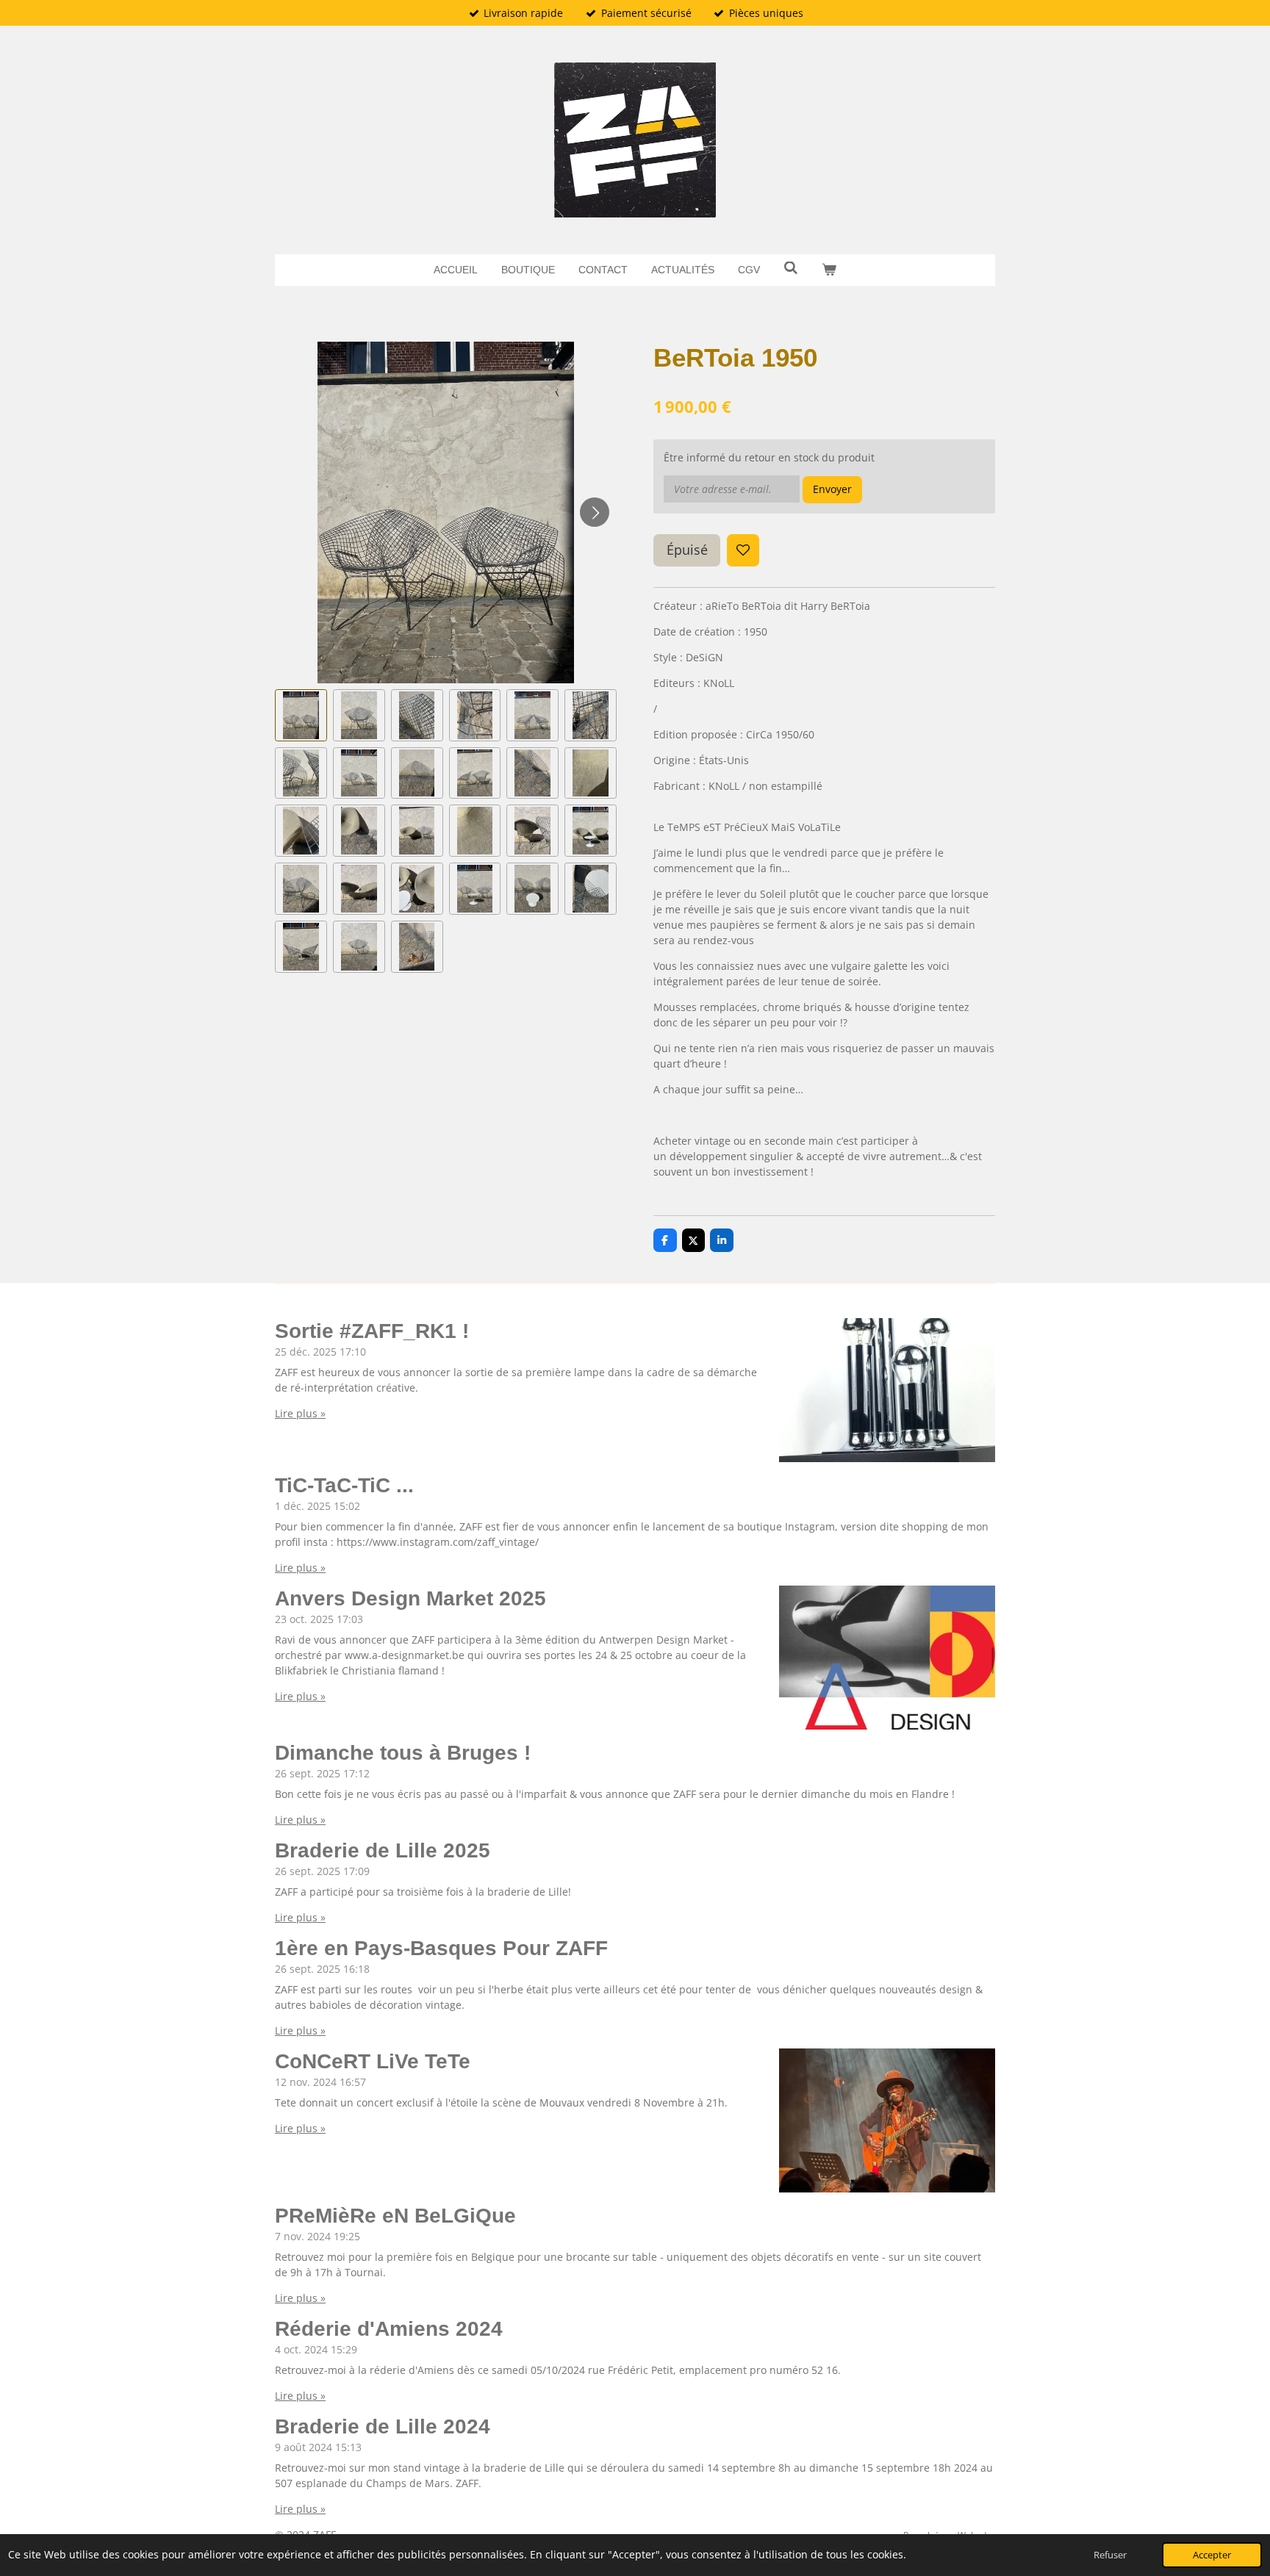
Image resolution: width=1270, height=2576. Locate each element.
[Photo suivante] (595, 512)
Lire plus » (300, 1413)
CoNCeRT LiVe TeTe (373, 2061)
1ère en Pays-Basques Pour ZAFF (441, 1948)
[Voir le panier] (829, 270)
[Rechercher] (791, 268)
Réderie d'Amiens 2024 (389, 2329)
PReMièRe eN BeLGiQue (395, 2216)
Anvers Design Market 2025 (410, 1598)
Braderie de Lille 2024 (383, 2426)
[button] (301, 715)
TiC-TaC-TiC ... (344, 1485)
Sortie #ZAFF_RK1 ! (372, 1331)
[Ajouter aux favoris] (743, 550)
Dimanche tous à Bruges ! (403, 1753)
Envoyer (832, 489)
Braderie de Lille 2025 (383, 1850)
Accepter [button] (1212, 2555)
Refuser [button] (1110, 2555)
